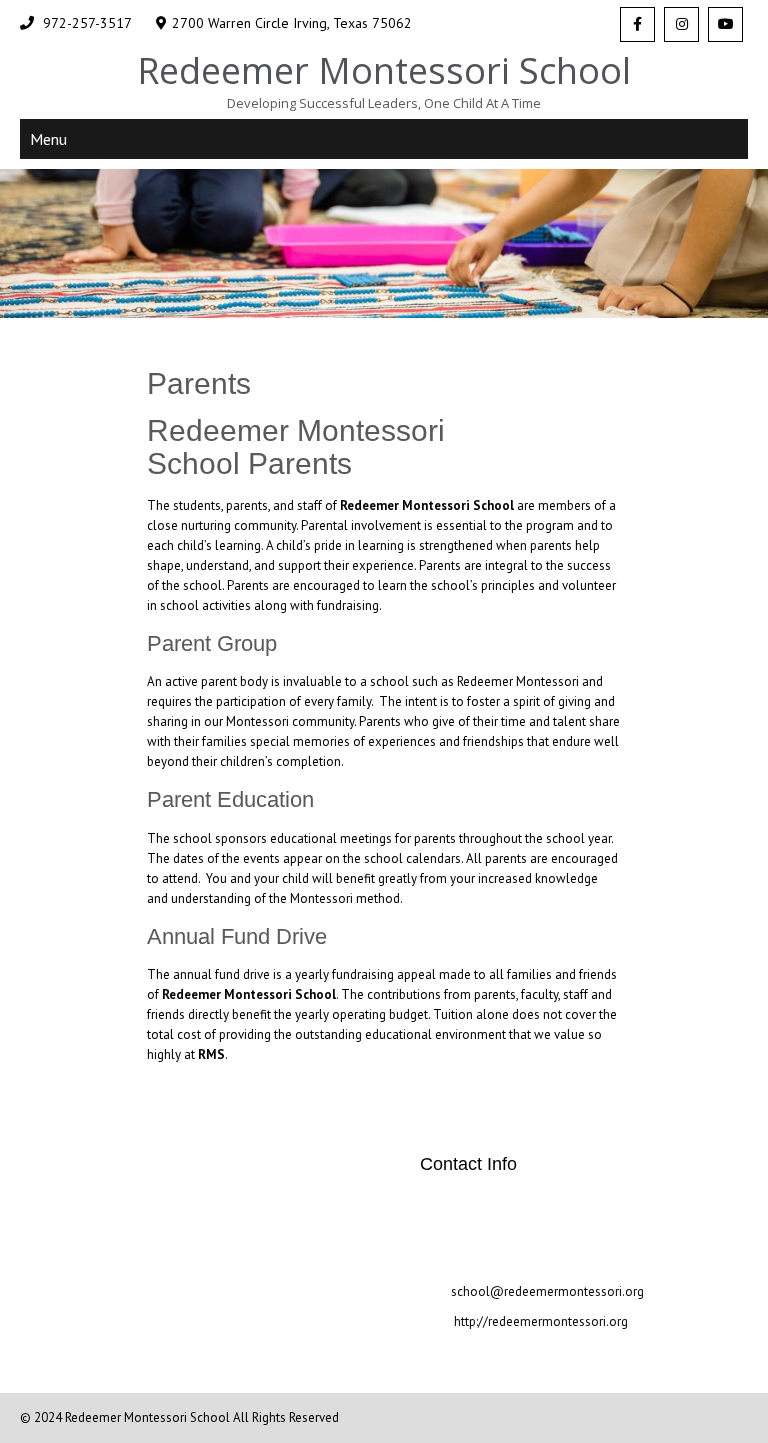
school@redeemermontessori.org (547, 1291)
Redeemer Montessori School (149, 1417)
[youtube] (725, 24)
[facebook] (637, 24)
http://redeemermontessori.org (539, 1321)
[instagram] (681, 24)
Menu (48, 139)
